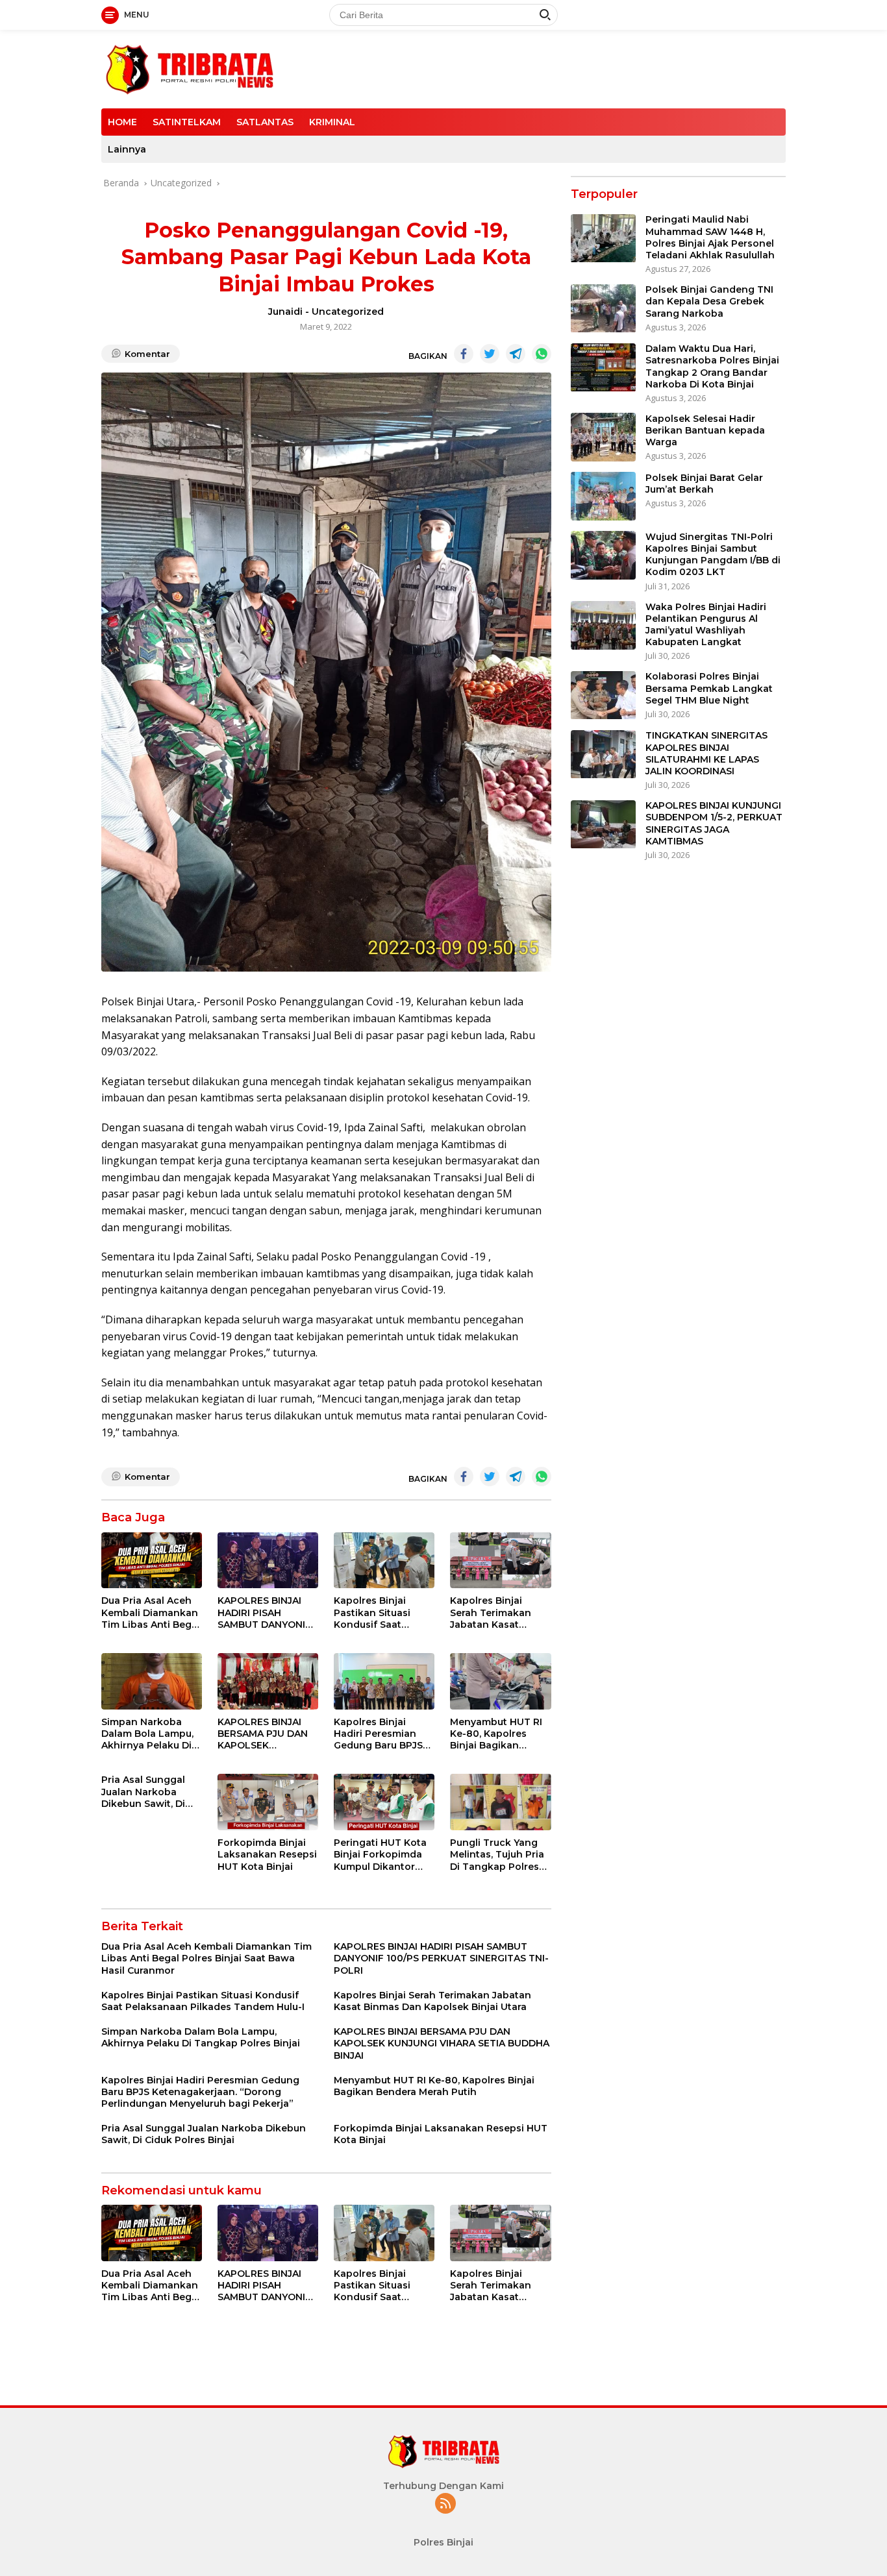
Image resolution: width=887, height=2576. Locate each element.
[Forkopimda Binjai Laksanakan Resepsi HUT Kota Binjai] (268, 1802)
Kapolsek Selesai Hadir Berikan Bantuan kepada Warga (705, 430)
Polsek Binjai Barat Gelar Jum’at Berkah (704, 484)
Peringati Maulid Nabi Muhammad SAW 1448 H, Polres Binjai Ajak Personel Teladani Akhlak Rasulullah (710, 238)
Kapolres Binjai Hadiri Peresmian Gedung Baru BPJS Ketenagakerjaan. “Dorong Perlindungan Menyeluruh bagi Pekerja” (378, 1734)
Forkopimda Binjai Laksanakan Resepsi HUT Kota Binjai (267, 1854)
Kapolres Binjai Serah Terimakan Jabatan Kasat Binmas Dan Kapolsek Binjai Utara (491, 1613)
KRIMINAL (332, 122)
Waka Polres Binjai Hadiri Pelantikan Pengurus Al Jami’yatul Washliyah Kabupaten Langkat (706, 625)
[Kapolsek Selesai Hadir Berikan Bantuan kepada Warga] (603, 437)
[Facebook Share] (464, 354)
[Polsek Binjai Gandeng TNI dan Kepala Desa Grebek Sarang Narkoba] (603, 309)
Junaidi (285, 312)
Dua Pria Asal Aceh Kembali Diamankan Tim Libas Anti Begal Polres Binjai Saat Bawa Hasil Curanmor (151, 1613)
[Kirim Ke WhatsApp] (542, 354)
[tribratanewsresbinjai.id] (189, 68)
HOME (122, 122)
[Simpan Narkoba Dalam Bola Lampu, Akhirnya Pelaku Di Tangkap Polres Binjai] (152, 1681)
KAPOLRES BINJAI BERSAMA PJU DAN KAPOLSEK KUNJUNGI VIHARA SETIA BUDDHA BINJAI (263, 1734)
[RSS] (445, 2504)
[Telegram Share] (516, 354)
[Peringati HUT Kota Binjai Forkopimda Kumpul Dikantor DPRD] (384, 1802)
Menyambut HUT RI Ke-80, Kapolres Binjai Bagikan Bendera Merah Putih (500, 1734)
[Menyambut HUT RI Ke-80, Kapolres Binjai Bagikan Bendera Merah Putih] (500, 1681)
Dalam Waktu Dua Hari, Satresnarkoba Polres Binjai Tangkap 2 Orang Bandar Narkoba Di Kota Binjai (712, 367)
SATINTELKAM (187, 122)
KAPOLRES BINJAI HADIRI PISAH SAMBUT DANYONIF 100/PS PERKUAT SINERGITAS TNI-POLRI (264, 1613)
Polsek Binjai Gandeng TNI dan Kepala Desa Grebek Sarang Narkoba (709, 302)
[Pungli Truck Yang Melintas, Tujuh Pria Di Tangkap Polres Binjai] (500, 1802)
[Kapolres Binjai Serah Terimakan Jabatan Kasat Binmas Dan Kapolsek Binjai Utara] (500, 1561)
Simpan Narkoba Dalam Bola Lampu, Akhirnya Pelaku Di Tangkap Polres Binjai (147, 1734)
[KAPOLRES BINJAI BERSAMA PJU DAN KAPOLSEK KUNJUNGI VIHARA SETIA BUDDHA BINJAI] (268, 1681)
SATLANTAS (265, 122)
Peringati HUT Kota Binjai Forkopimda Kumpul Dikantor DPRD (380, 1855)
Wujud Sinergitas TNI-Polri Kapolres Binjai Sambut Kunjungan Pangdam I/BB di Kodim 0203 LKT (713, 555)
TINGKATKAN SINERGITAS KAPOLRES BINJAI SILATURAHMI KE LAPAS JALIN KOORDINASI (706, 754)
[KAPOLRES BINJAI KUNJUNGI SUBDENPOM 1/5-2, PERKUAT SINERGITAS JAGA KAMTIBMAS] (603, 825)
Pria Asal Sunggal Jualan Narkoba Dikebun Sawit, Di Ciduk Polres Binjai (146, 1792)
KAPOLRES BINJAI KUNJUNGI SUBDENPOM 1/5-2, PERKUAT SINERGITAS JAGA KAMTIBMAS (714, 824)
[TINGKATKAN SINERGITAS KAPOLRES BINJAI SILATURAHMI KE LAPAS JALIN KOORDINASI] (603, 754)
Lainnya (127, 149)
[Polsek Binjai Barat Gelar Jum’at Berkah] (603, 496)
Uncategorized (348, 312)
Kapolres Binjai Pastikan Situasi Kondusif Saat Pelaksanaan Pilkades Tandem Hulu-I (376, 1613)
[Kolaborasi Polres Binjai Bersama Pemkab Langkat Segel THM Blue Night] (603, 695)
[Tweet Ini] (490, 354)
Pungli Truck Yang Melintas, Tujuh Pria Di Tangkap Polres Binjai (497, 1855)
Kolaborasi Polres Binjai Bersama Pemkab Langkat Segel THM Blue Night (709, 689)
